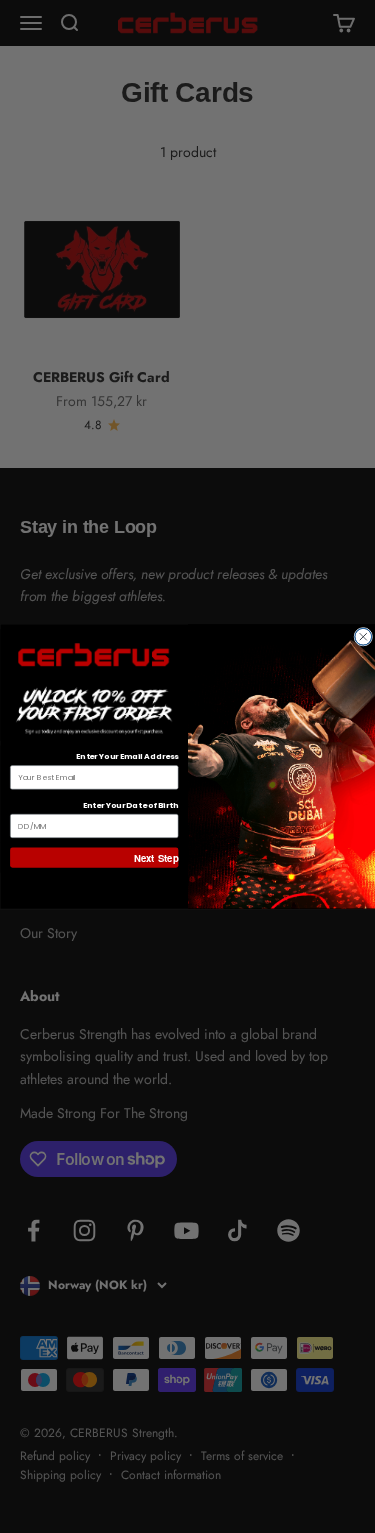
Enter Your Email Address (126, 756)
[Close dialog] (362, 636)
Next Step (156, 857)
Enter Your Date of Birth (130, 804)
